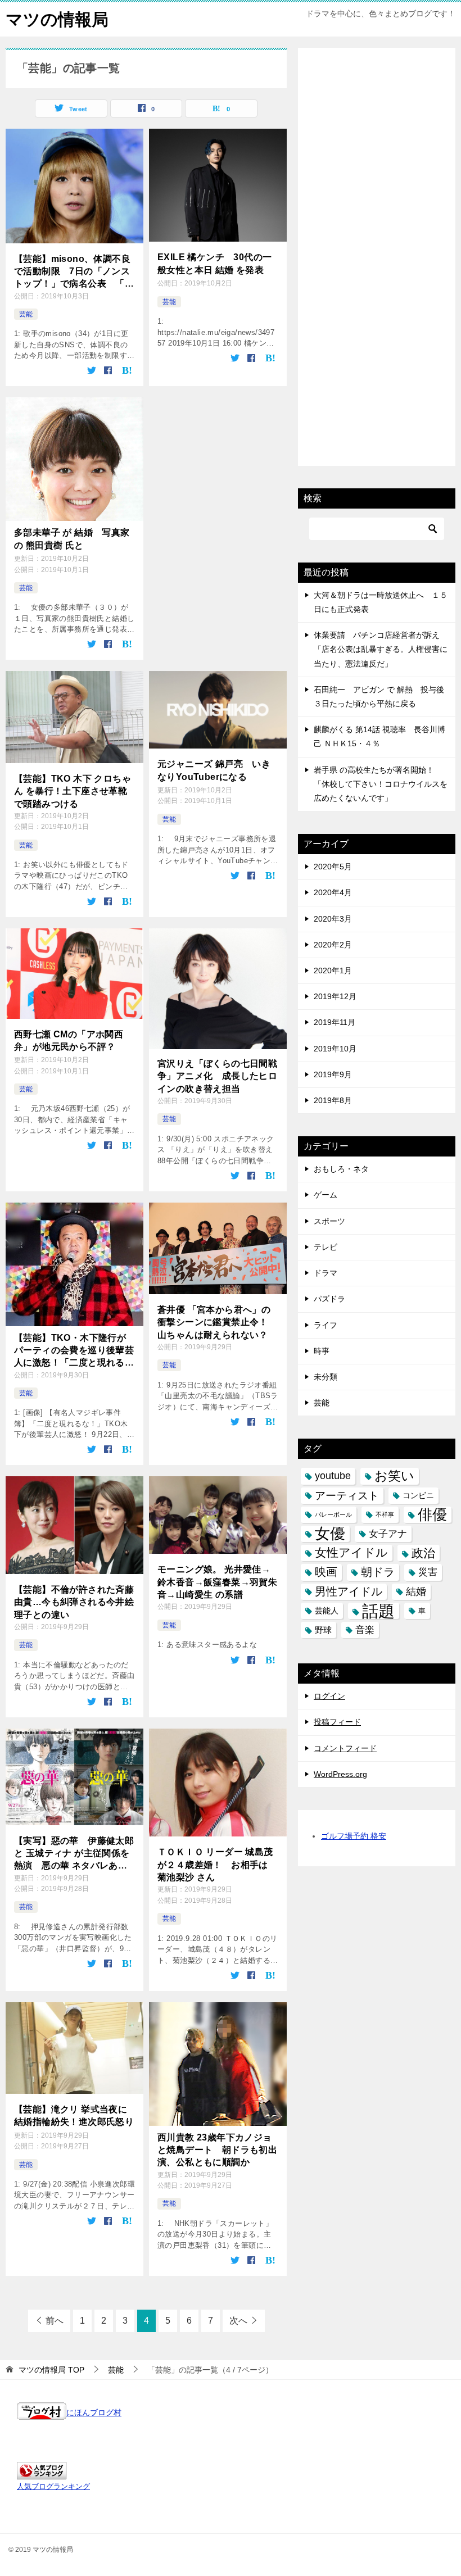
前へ (55, 2321)
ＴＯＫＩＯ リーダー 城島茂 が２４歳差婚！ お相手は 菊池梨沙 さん (215, 1865)
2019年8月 (333, 1100)
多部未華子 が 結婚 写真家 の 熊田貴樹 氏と (72, 539)
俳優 (432, 1514)
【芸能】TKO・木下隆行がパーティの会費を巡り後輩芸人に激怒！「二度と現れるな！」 (74, 1351)
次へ (238, 2321)
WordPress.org (340, 1774)
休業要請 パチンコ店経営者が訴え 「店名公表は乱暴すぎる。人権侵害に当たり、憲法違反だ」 (381, 649)
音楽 (365, 1630)
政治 (423, 1553)
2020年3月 (333, 919)
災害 (428, 1572)
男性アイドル (349, 1591)
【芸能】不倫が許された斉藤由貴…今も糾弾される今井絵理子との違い (74, 1602)
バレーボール (333, 1514)
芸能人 (327, 1611)
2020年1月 (333, 970)
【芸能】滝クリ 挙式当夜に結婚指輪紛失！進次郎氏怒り (74, 2115)
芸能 (26, 314)
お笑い (394, 1476)
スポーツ (329, 1221)
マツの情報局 (57, 19)
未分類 (326, 1377)
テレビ (326, 1247)
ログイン (329, 1696)
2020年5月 (333, 867)
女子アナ (388, 1534)
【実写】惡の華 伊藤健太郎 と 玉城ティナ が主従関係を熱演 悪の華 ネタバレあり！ (74, 1854)
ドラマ (326, 1273)
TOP (51, 2370)
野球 (323, 1630)
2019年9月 (333, 1074)
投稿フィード (337, 1722)
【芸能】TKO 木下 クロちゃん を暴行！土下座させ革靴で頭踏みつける (73, 791)
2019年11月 (335, 1022)
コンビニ (418, 1495)
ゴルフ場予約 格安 (354, 1836)
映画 (326, 1572)
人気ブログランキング (53, 2487)
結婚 (416, 1591)
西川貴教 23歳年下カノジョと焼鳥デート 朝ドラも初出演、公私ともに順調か (217, 2150)
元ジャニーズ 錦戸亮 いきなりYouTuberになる (214, 770)
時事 (322, 1351)
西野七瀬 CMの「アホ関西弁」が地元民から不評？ (69, 1040)
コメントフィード (345, 1748)
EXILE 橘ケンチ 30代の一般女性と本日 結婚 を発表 (214, 263)
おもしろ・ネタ (341, 1169)
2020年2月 (333, 945)
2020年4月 (333, 892)
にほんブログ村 (94, 2412)
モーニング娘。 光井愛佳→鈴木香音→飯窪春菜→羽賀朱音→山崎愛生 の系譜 (217, 1582)
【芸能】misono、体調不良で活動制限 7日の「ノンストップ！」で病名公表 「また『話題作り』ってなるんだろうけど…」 (74, 272)
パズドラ (329, 1299)
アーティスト (347, 1496)
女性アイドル (351, 1553)
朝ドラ (378, 1572)
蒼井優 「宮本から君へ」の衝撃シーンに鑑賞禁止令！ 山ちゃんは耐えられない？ (214, 1322)
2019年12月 (335, 996)
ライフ (326, 1325)
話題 (378, 1611)
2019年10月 (335, 1049)
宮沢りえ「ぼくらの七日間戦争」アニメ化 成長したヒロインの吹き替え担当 (217, 1076)
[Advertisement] (377, 373)
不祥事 (385, 1514)
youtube (333, 1476)
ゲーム (326, 1195)
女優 (330, 1534)
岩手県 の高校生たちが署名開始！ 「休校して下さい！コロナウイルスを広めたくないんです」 (381, 784)
